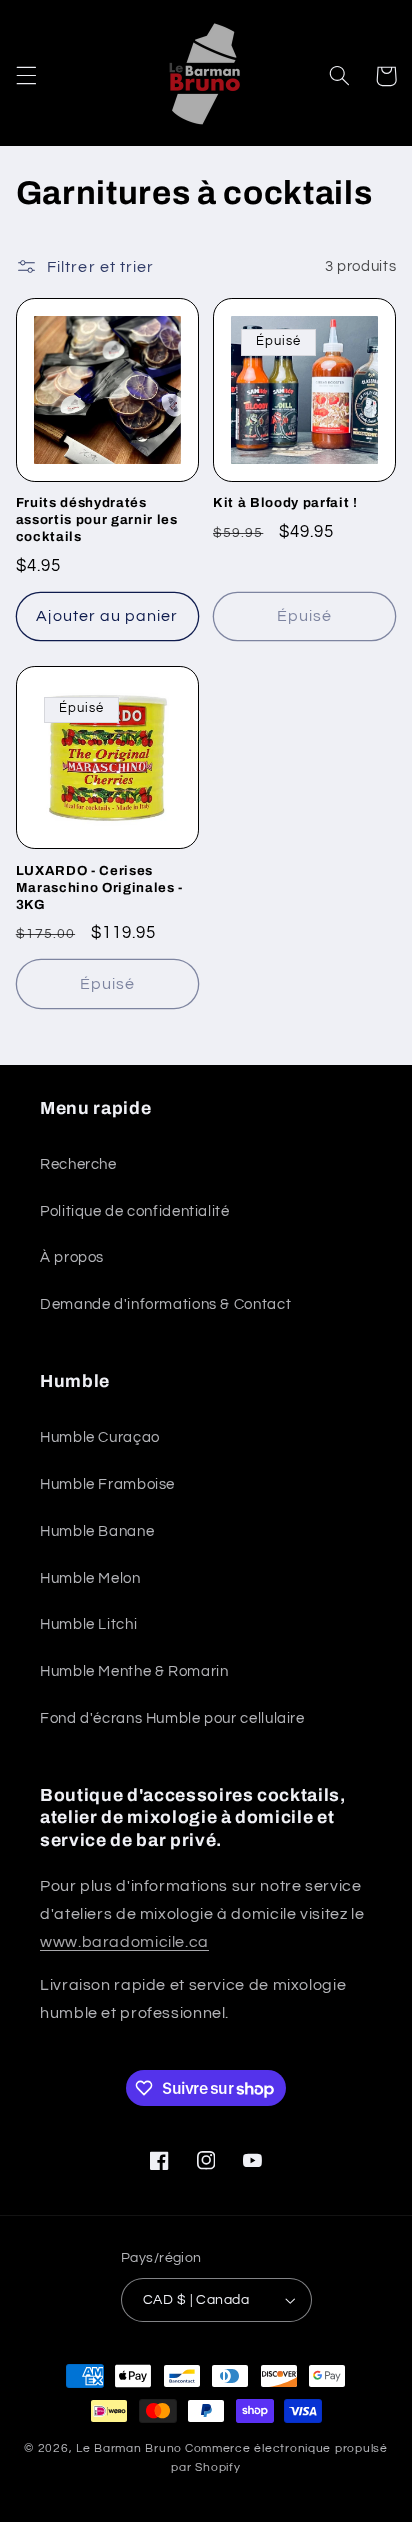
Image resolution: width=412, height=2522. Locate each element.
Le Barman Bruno (129, 2448)
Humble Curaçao (100, 1437)
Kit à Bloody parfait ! (285, 502)
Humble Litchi (88, 1624)
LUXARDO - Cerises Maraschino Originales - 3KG (99, 887)
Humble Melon (90, 1578)
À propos (72, 1257)
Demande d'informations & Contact (165, 1304)
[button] (26, 76)
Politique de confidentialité (135, 1211)
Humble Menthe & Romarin (134, 1671)
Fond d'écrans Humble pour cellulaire (172, 1718)
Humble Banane (97, 1531)
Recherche (78, 1164)
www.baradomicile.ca (124, 1942)
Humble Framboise (107, 1484)
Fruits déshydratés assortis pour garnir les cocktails (97, 519)
